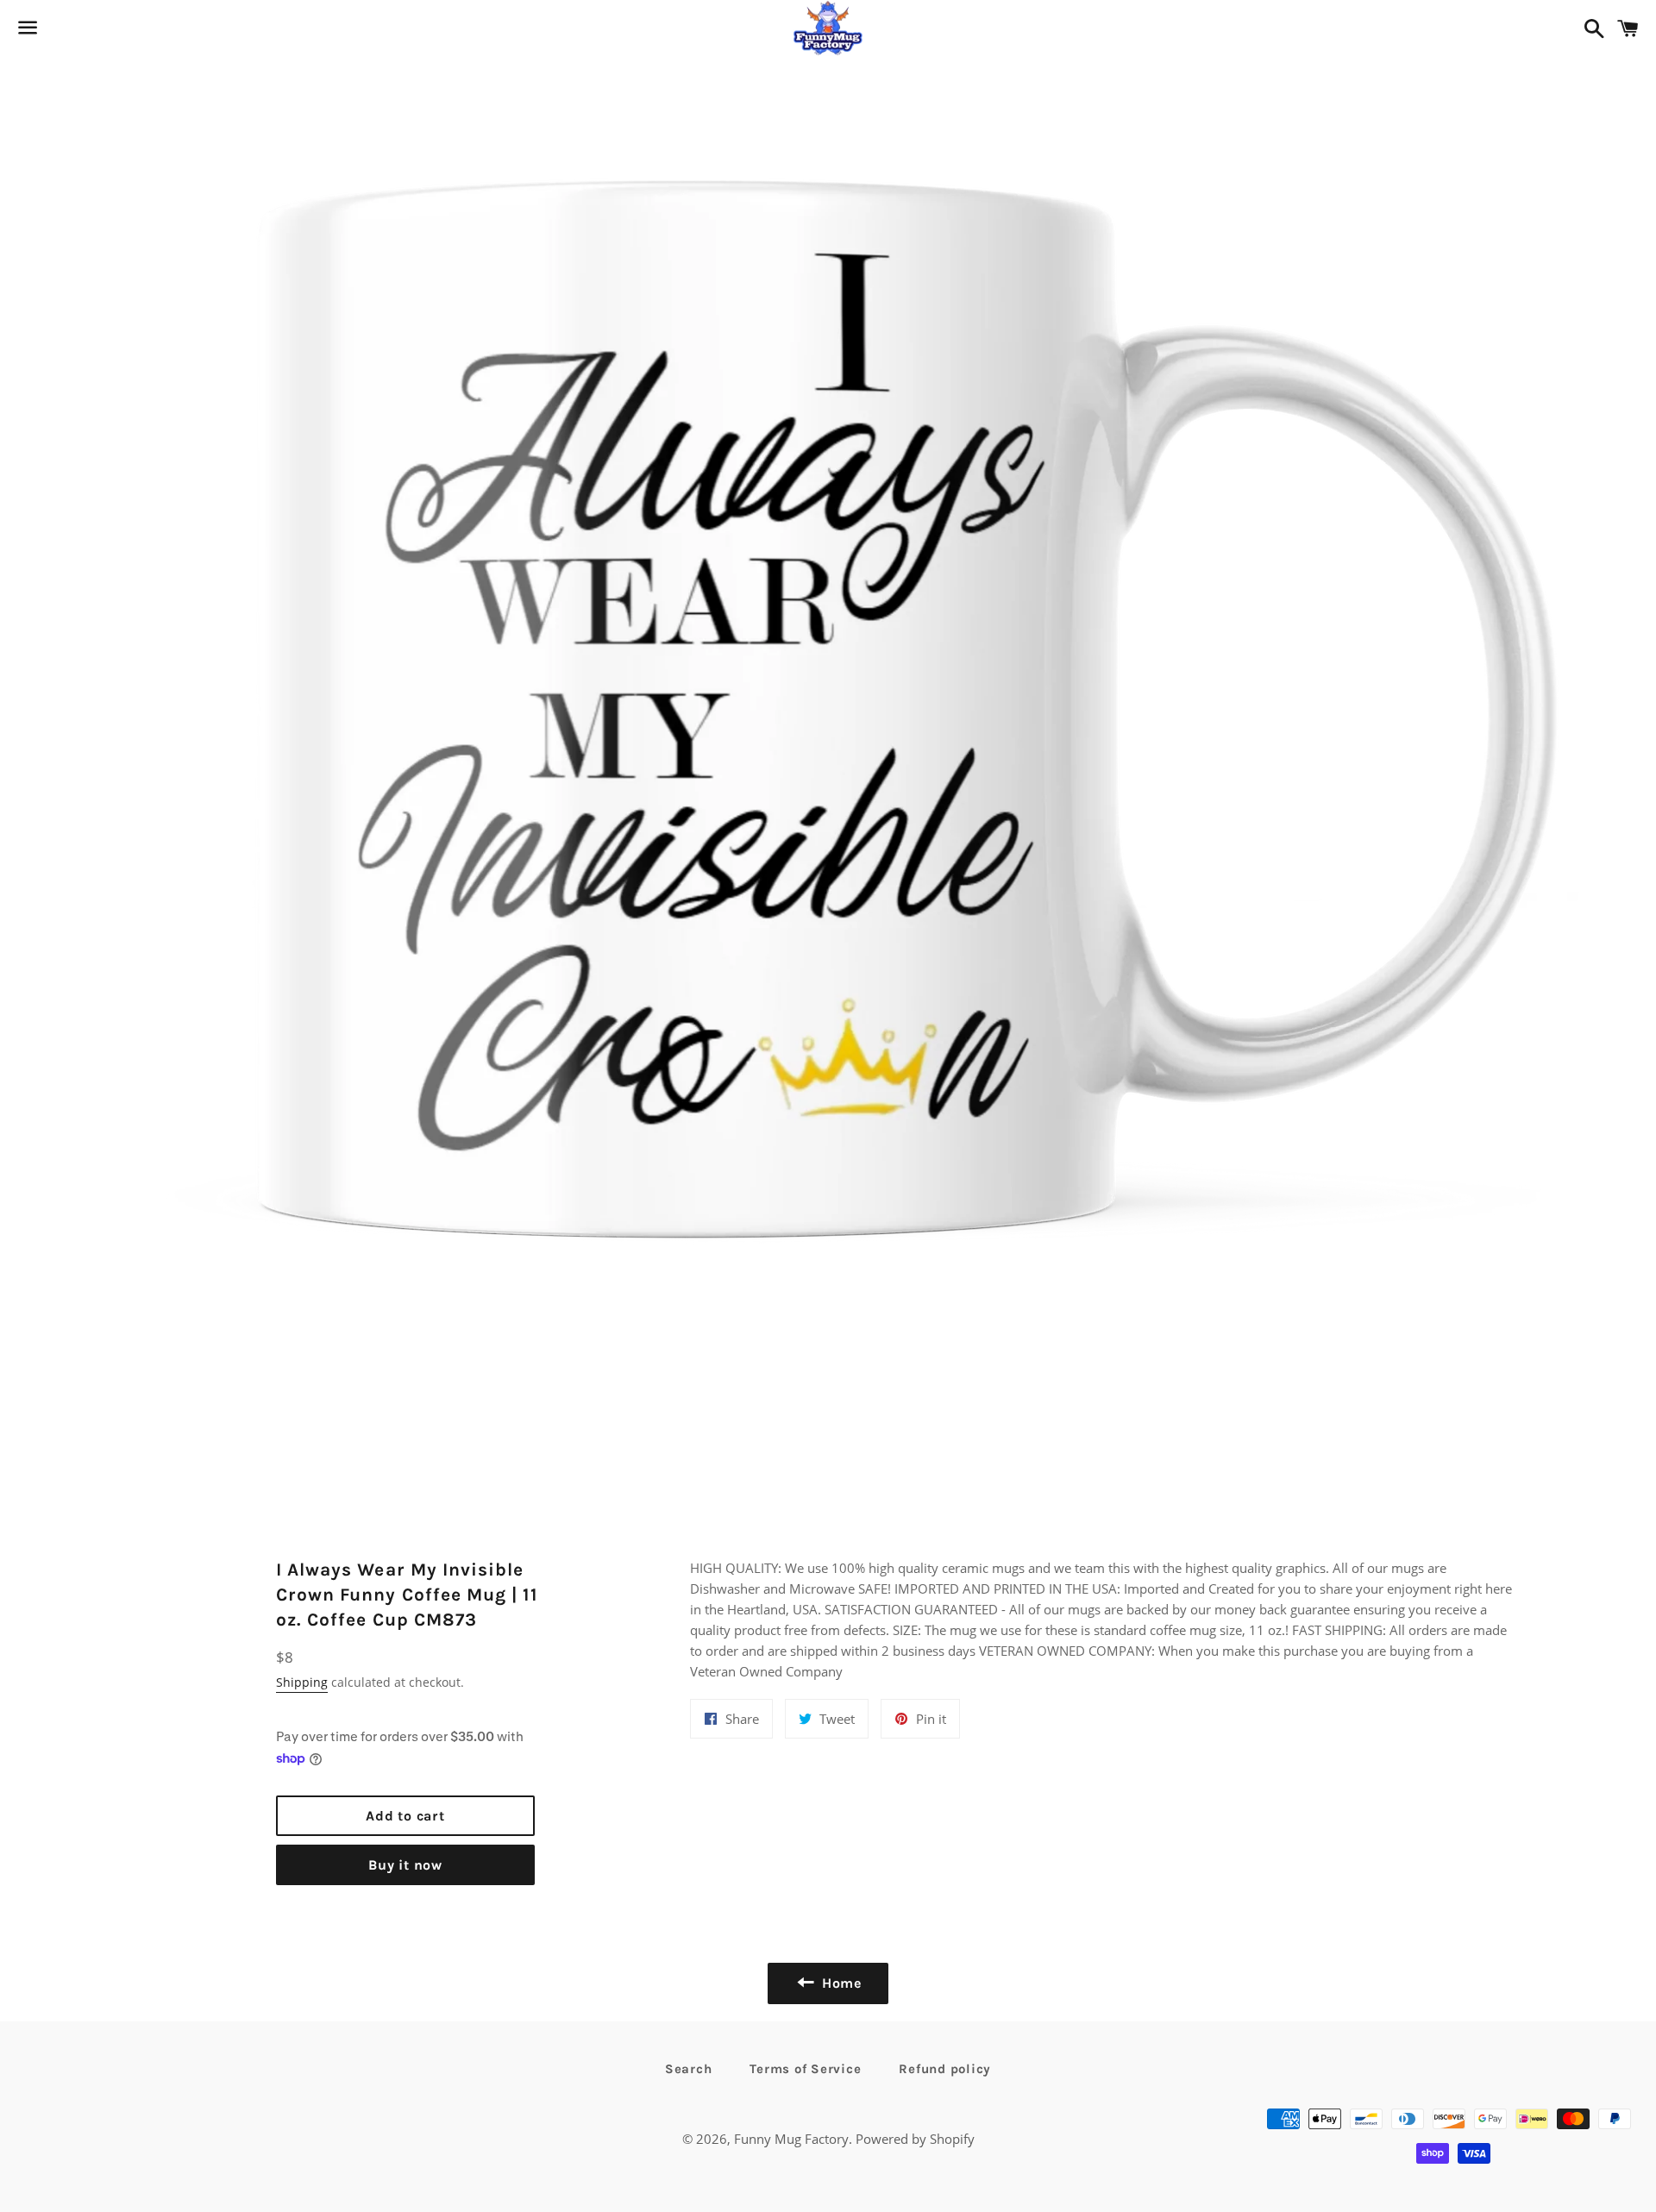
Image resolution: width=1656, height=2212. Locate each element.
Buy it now (405, 1865)
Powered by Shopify (915, 2139)
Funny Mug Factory (791, 2139)
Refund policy (945, 2069)
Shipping (302, 1682)
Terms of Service (805, 2069)
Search (689, 2069)
